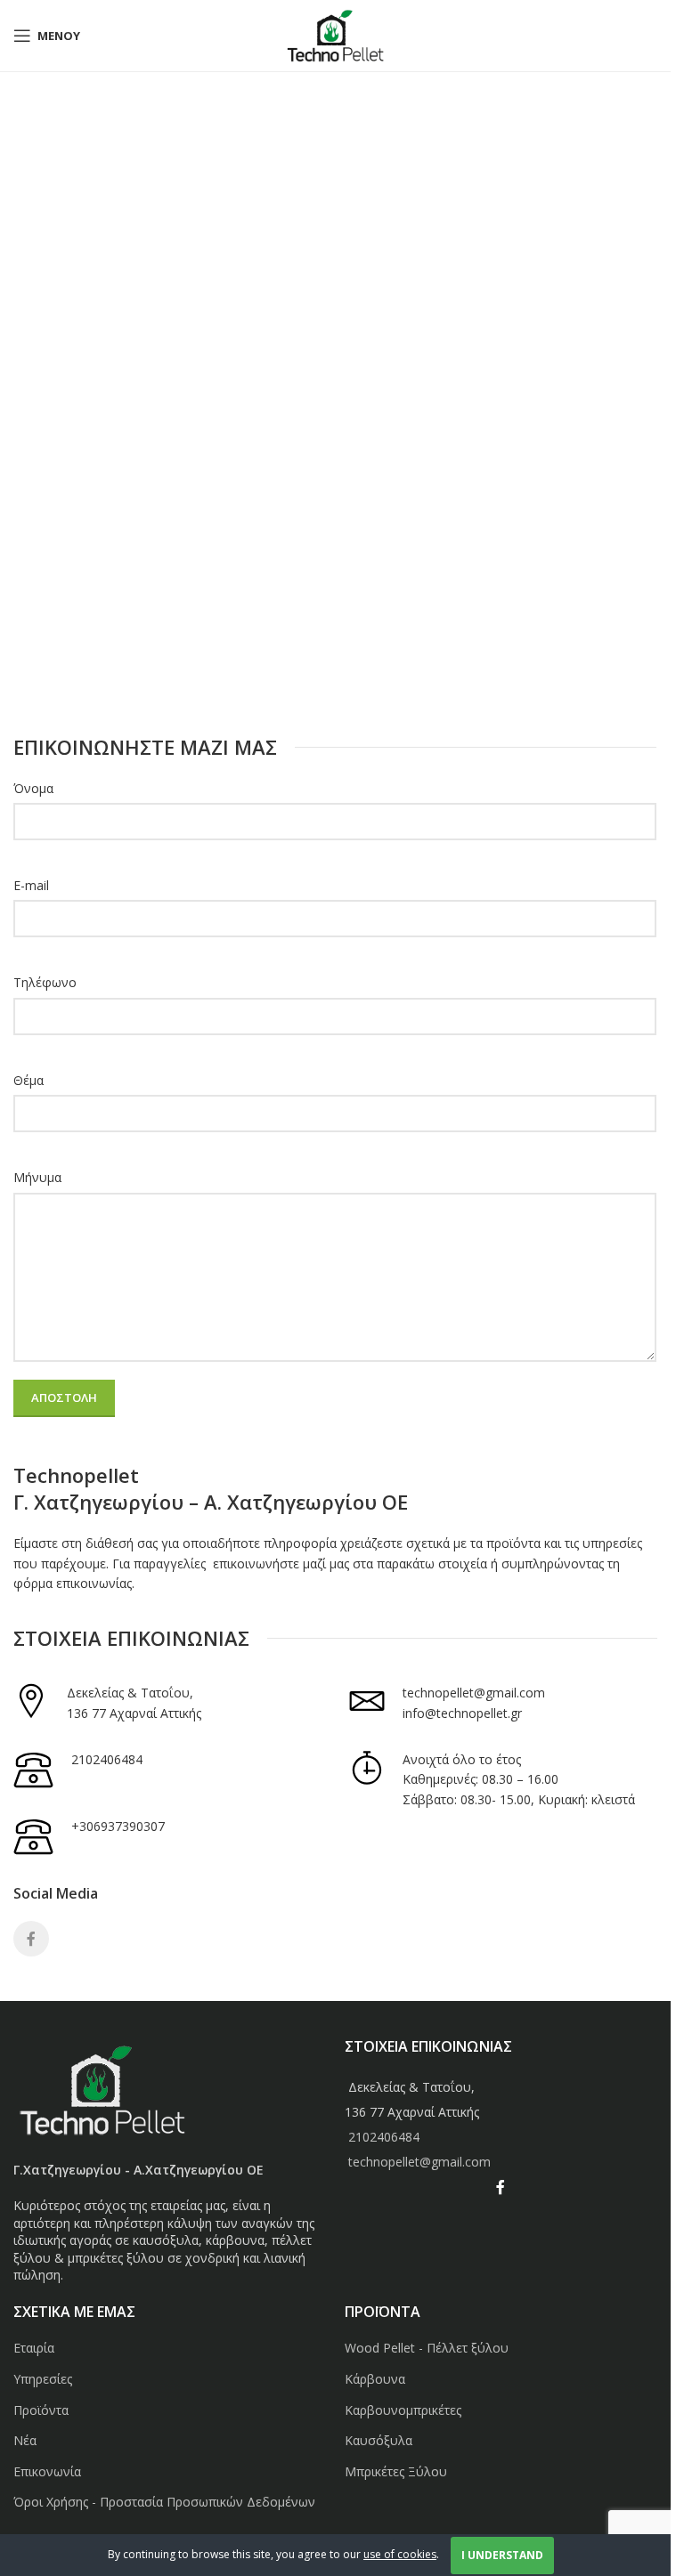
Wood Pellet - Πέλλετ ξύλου (427, 2348)
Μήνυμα (37, 1177)
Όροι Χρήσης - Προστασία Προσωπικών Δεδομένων (164, 2502)
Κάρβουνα (375, 2379)
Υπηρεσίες (43, 2379)
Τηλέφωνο (45, 982)
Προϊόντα (41, 2410)
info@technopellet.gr (462, 1713)
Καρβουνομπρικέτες (403, 2410)
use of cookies (400, 2554)
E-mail (31, 885)
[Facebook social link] (31, 1939)
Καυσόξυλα (379, 2440)
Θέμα (28, 1080)
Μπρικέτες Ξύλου (396, 2471)
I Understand (502, 2555)
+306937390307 (118, 1826)
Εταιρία (34, 2348)
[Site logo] (335, 34)
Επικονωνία (47, 2471)
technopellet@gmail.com (474, 1693)
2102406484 (107, 1759)
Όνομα (33, 788)
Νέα (25, 2440)
